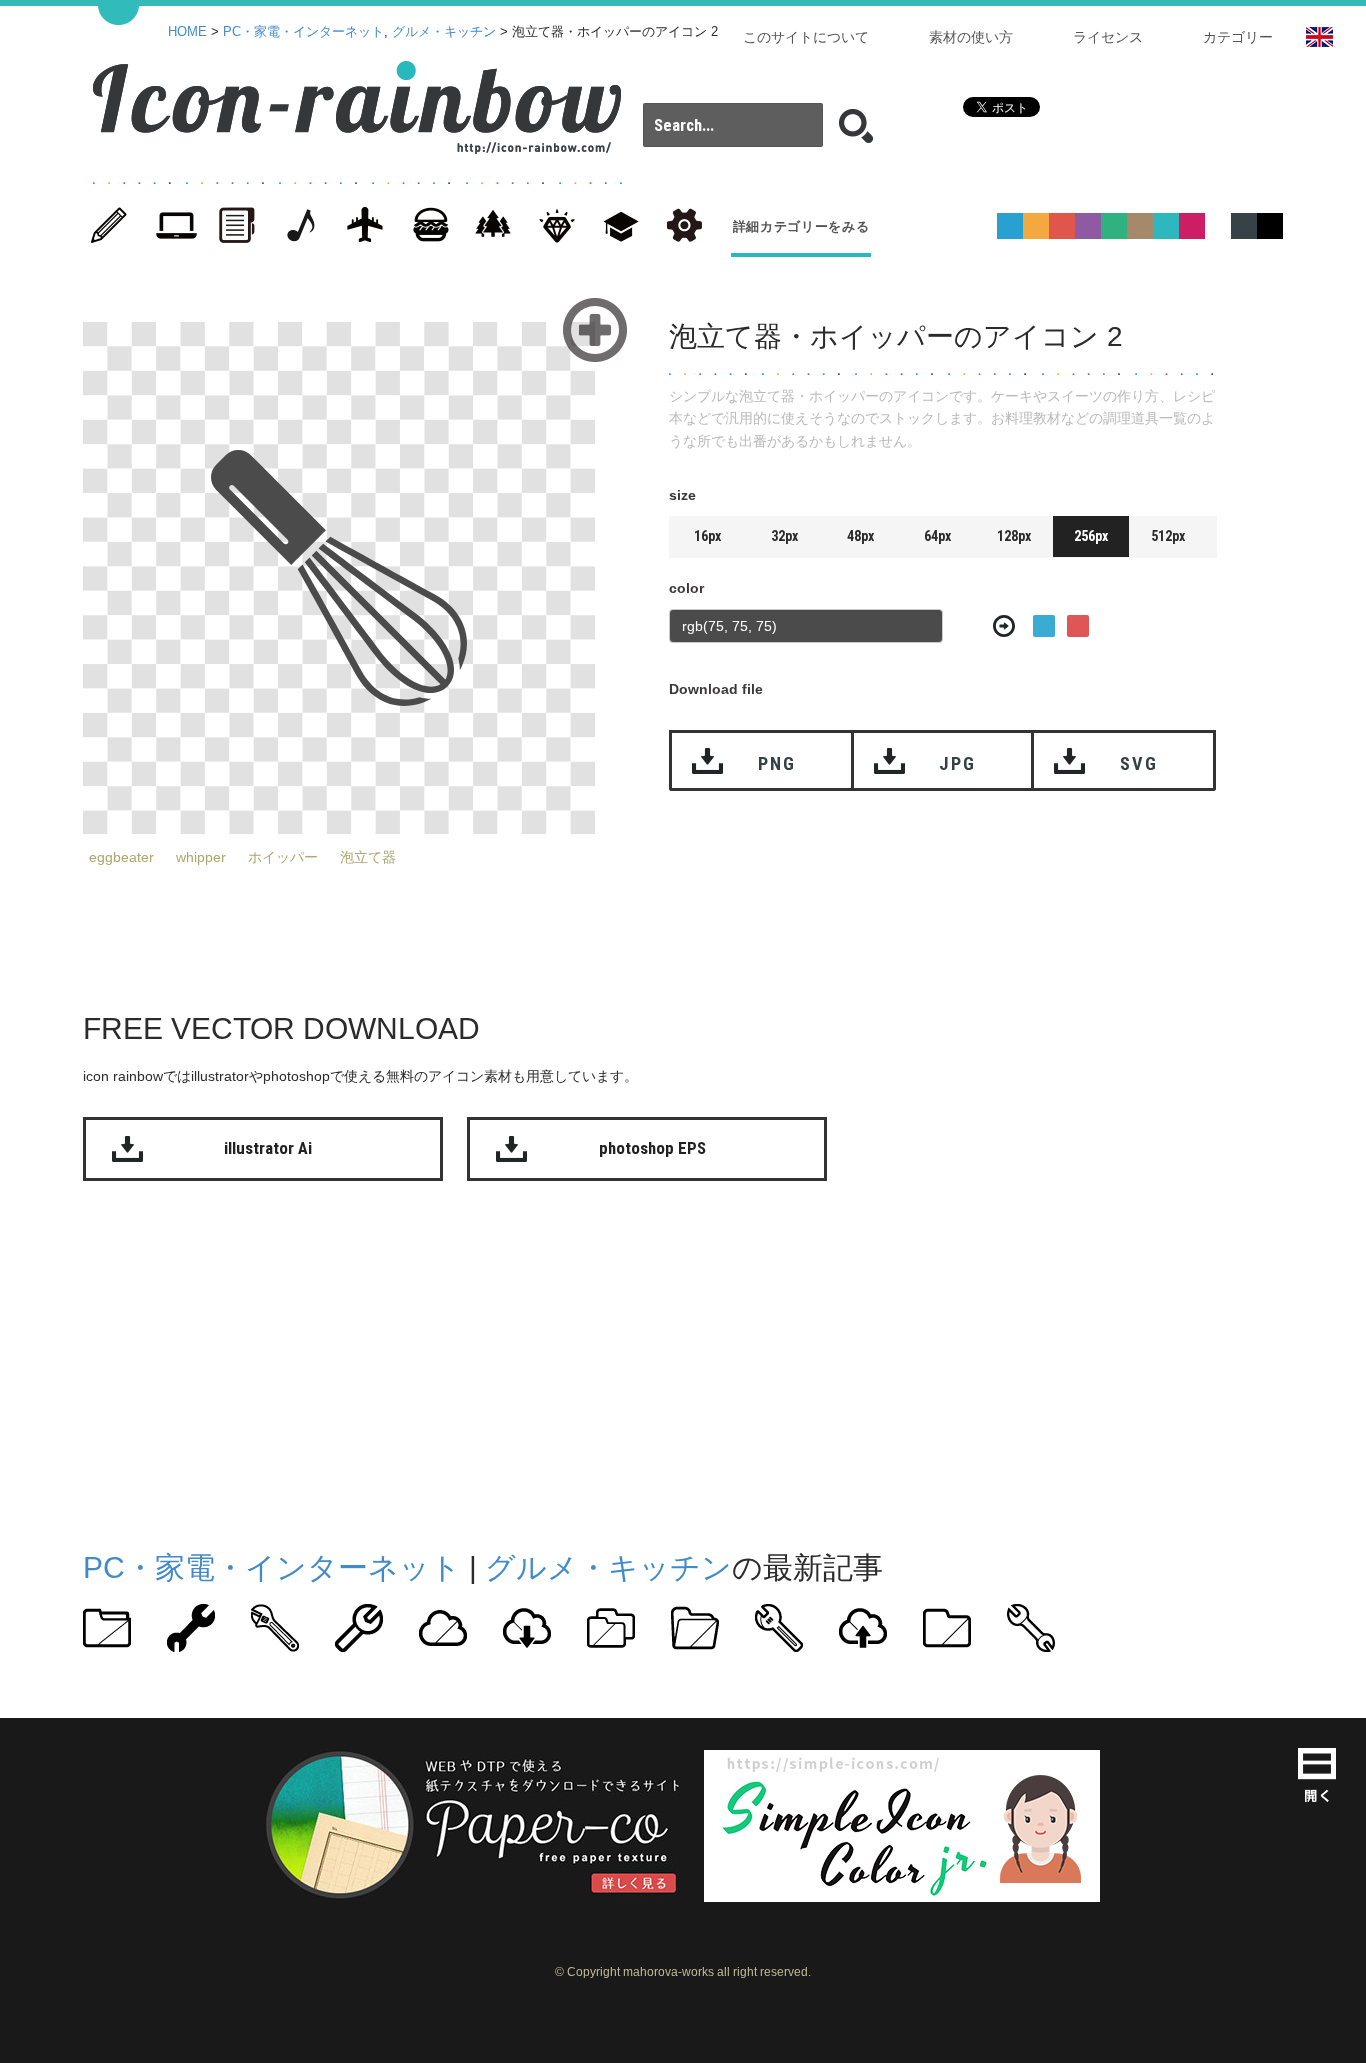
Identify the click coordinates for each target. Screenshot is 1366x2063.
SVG (1138, 763)
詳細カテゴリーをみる (801, 226)
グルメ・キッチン (444, 32)
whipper (201, 857)
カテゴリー (1238, 37)
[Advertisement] (683, 1361)
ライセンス (1108, 37)
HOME (187, 32)
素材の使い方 (971, 37)
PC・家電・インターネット (303, 32)
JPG (957, 763)
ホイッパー (283, 857)
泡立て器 (368, 857)
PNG (776, 763)
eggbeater (121, 857)
